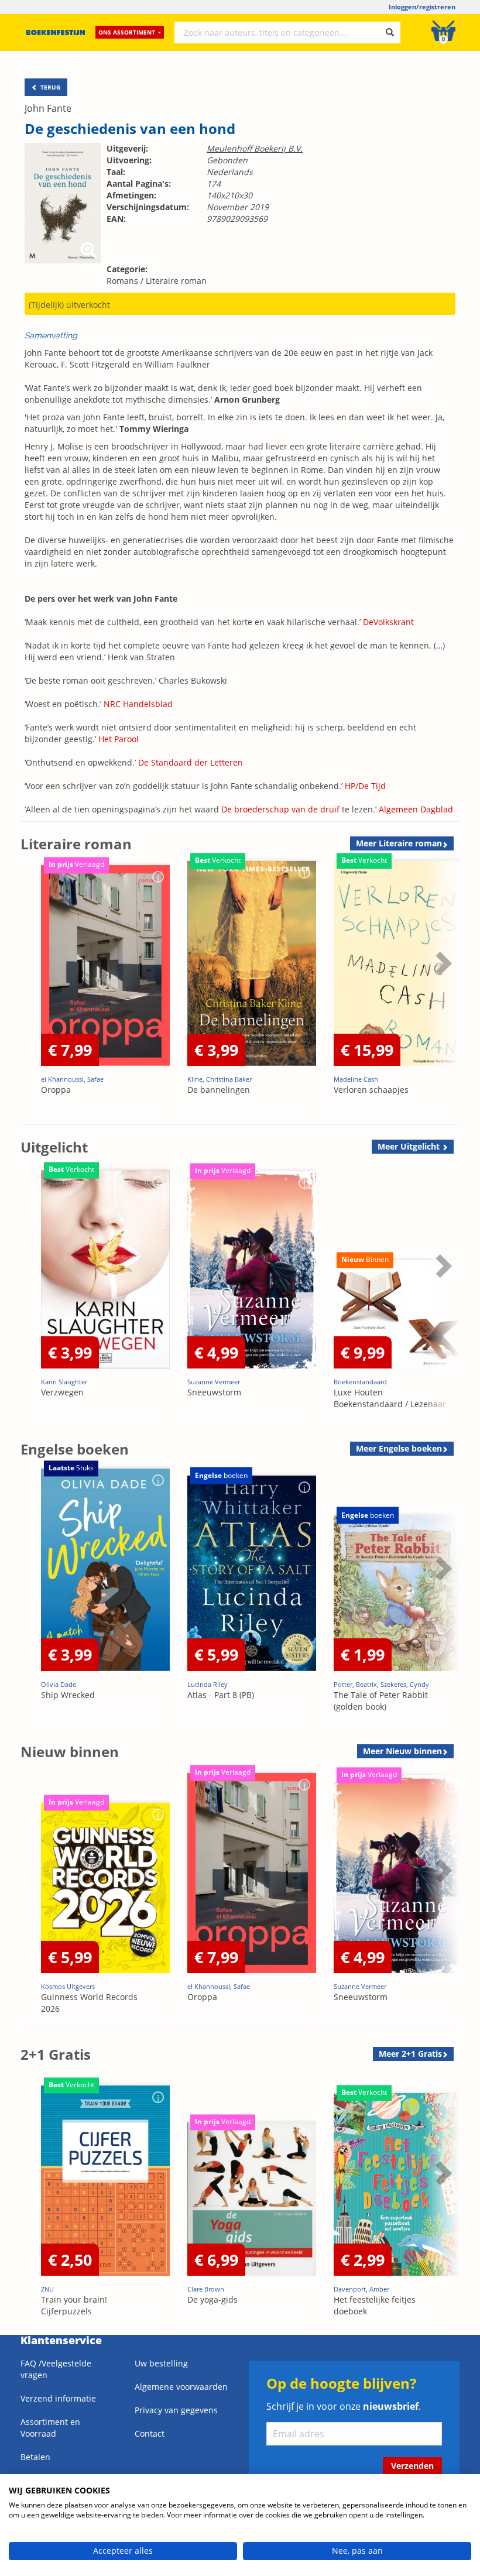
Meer (399, 843)
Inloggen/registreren (422, 7)
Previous (32, 992)
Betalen (35, 2457)
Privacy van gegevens (176, 2410)
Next (442, 992)
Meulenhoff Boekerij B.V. (255, 148)
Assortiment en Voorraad (50, 2428)
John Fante (48, 108)
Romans (122, 281)
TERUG (49, 87)
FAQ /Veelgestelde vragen (56, 2369)
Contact (150, 2433)
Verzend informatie (58, 2398)
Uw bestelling (161, 2363)
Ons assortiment (127, 32)
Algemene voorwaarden (181, 2387)
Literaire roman (176, 281)
